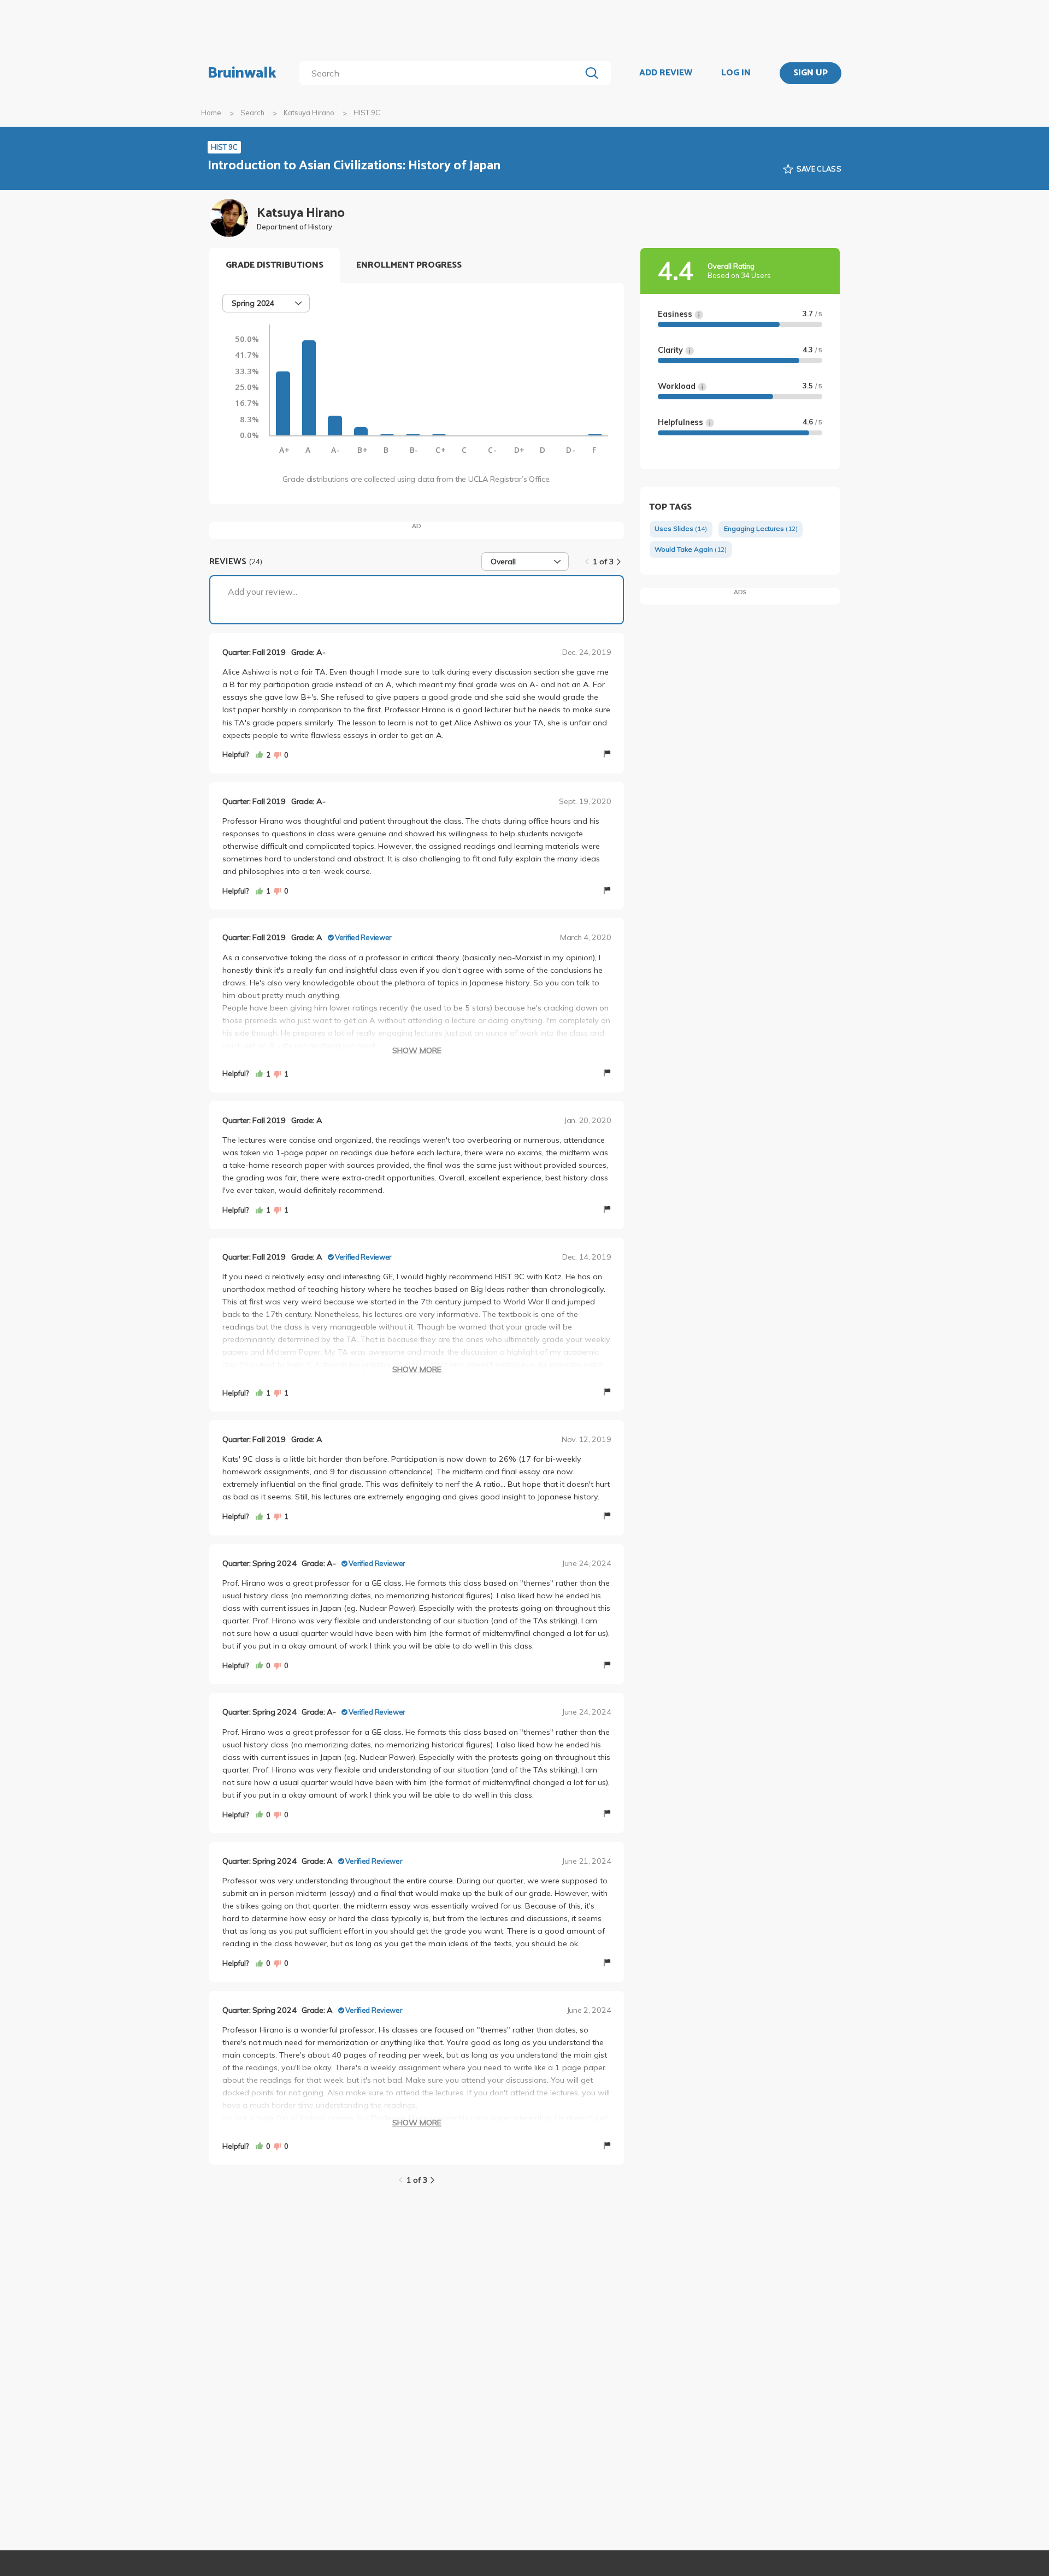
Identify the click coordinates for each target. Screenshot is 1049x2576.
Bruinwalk (242, 73)
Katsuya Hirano (309, 113)
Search (252, 113)
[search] (442, 73)
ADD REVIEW (666, 73)
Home (211, 113)
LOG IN (736, 73)
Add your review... (263, 592)
